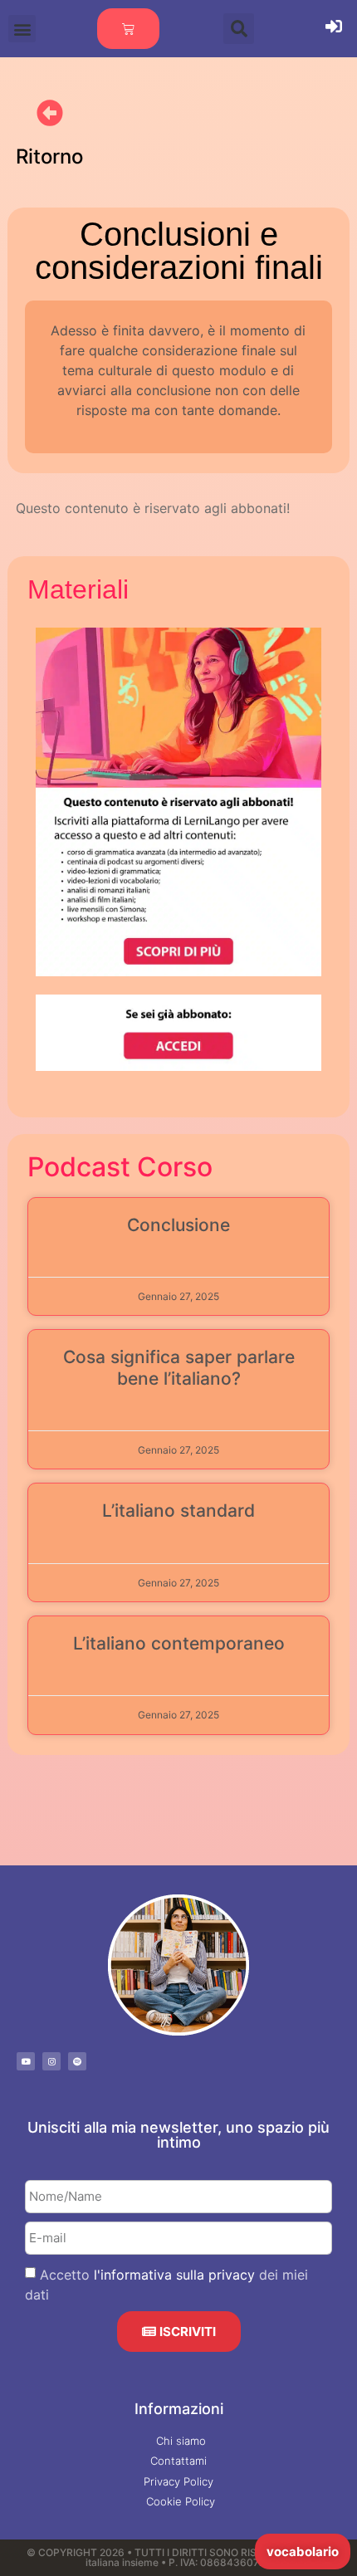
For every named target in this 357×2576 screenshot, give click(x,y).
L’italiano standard (178, 1510)
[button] (22, 29)
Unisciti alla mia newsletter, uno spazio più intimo (178, 2135)
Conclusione (178, 1225)
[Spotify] (77, 2061)
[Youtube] (26, 2061)
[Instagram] (51, 2061)
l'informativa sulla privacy (174, 2275)
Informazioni (179, 2409)
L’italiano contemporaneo (179, 1643)
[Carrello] (128, 29)
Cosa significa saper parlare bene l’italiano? (179, 1367)
